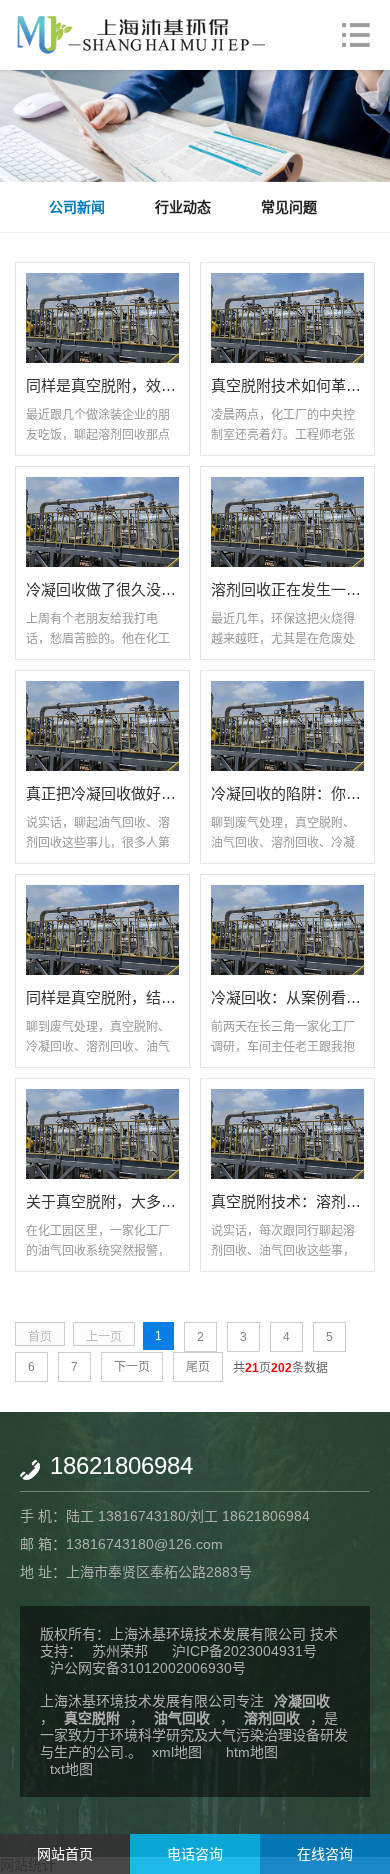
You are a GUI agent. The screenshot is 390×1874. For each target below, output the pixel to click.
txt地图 (71, 1769)
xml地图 (177, 1752)
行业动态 (183, 207)
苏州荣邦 (120, 1651)
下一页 (132, 1367)
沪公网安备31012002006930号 (148, 1668)
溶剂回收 (272, 1718)
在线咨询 (325, 1854)
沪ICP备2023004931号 (244, 1651)
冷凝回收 (302, 1701)
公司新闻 (77, 207)
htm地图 (252, 1752)
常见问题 (289, 207)
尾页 (198, 1367)
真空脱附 (92, 1718)
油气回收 (182, 1718)
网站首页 (65, 1854)
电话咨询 (195, 1854)
